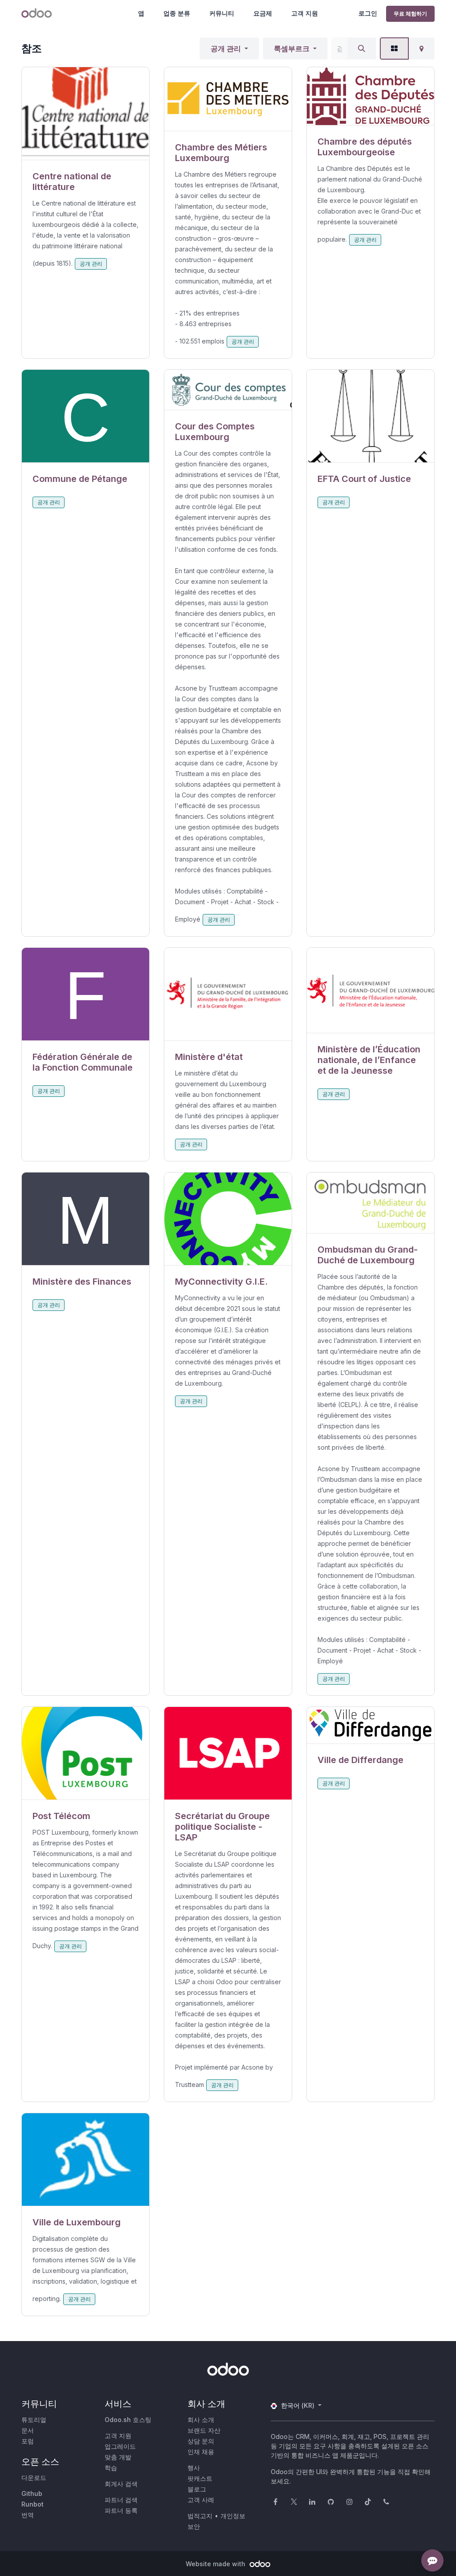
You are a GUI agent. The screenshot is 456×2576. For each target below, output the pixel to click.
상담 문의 (201, 2441)
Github (32, 2493)
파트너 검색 (121, 2500)
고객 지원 (305, 13)
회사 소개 (201, 2420)
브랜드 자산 (204, 2430)
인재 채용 (201, 2452)
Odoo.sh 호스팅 (128, 2420)
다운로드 (34, 2477)
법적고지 (200, 2516)
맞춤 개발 (118, 2457)
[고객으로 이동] (85, 114)
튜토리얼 (34, 2420)
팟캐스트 (200, 2478)
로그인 (368, 13)
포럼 (28, 2441)
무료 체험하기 (410, 14)
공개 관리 (226, 49)
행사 (194, 2468)
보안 (194, 2526)
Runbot (33, 2504)
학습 (111, 2468)
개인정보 (233, 2516)
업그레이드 (120, 2446)
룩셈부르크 (292, 49)
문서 (28, 2430)
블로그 (197, 2489)
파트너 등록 (121, 2510)
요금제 (263, 13)
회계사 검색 (121, 2484)
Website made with (216, 2564)
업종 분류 (177, 13)
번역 (28, 2515)
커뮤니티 (222, 13)
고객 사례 (201, 2500)
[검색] (362, 49)
